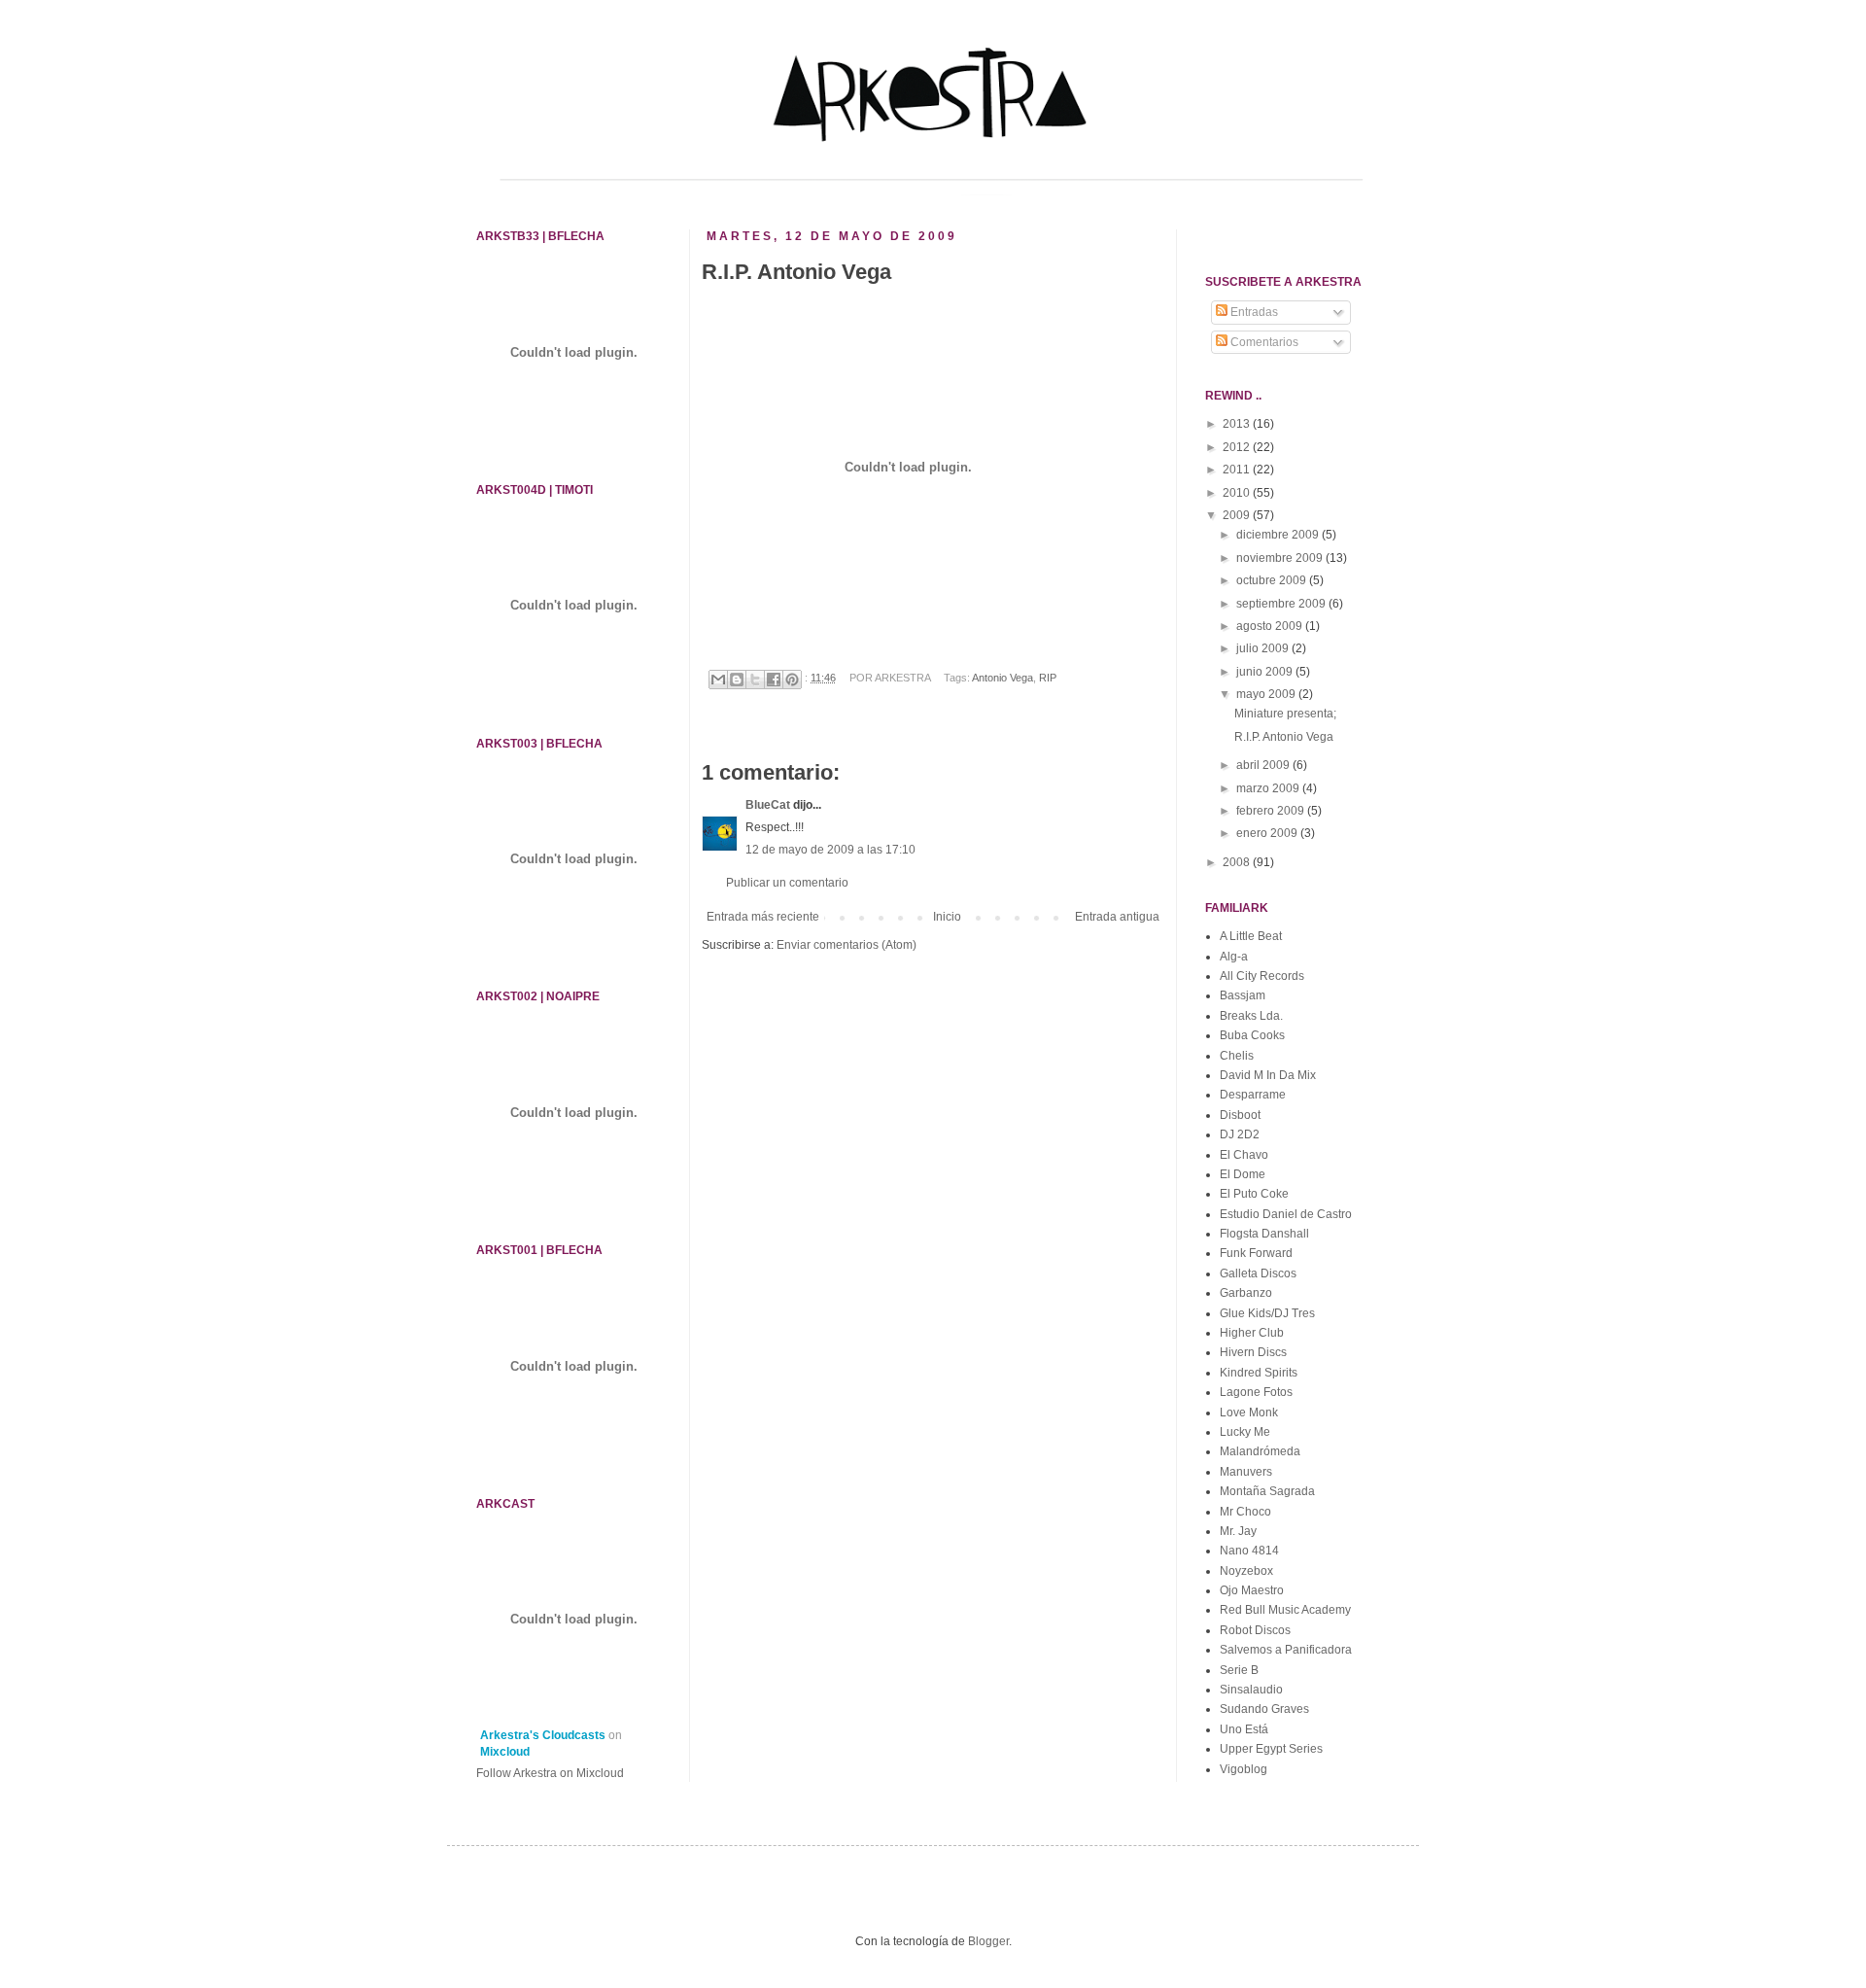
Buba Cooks (1252, 1035)
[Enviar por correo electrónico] (718, 680)
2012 (1238, 447)
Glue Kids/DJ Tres (1267, 1313)
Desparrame (1253, 1095)
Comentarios (1263, 342)
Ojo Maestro (1252, 1590)
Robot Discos (1255, 1630)
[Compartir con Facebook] (774, 680)
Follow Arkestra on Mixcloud (550, 1773)
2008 (1238, 862)
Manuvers (1246, 1472)
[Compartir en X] (755, 680)
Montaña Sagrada (1267, 1491)
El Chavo (1244, 1155)
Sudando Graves (1264, 1709)
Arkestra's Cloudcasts (543, 1735)
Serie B (1239, 1670)
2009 (1238, 515)
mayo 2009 (1267, 694)
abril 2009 (1264, 765)
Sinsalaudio (1251, 1690)
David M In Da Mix (1268, 1075)
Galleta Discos (1258, 1273)
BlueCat (768, 805)
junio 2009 (1266, 672)
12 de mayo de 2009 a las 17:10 (830, 850)
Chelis (1237, 1056)
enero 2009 (1268, 833)
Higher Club (1252, 1333)
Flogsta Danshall (1264, 1234)
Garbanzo (1246, 1293)
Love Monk (1249, 1413)
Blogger (988, 1941)
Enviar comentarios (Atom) (847, 945)
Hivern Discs (1253, 1352)
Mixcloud (505, 1752)
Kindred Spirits (1259, 1373)
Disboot (1240, 1115)
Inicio (947, 917)
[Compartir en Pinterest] (792, 680)
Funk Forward (1256, 1253)
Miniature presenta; (1285, 714)
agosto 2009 (1271, 626)
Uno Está (1244, 1729)
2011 (1238, 470)
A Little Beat (1251, 936)
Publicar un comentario (787, 883)
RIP (1048, 678)
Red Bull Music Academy (1285, 1610)
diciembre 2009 (1279, 535)
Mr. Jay (1238, 1531)
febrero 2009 (1272, 811)
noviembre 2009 (1281, 558)
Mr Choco (1245, 1512)
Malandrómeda (1260, 1451)
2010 (1238, 493)
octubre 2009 (1273, 580)
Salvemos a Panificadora (1286, 1650)
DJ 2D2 (1240, 1134)
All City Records (1262, 976)
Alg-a (1234, 957)
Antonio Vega (1002, 678)
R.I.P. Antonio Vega (1284, 737)
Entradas (1253, 312)
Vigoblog (1244, 1769)
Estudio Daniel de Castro (1286, 1214)
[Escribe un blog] (737, 680)
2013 (1238, 424)
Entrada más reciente (763, 917)
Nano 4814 (1249, 1551)
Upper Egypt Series (1271, 1749)
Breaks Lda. (1251, 1016)
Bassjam (1243, 995)
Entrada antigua (1117, 917)
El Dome (1243, 1174)
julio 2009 (1264, 648)
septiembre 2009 (1282, 604)
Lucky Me (1245, 1432)
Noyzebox (1246, 1571)
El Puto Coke (1254, 1194)
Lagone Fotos (1256, 1392)
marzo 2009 (1269, 788)
